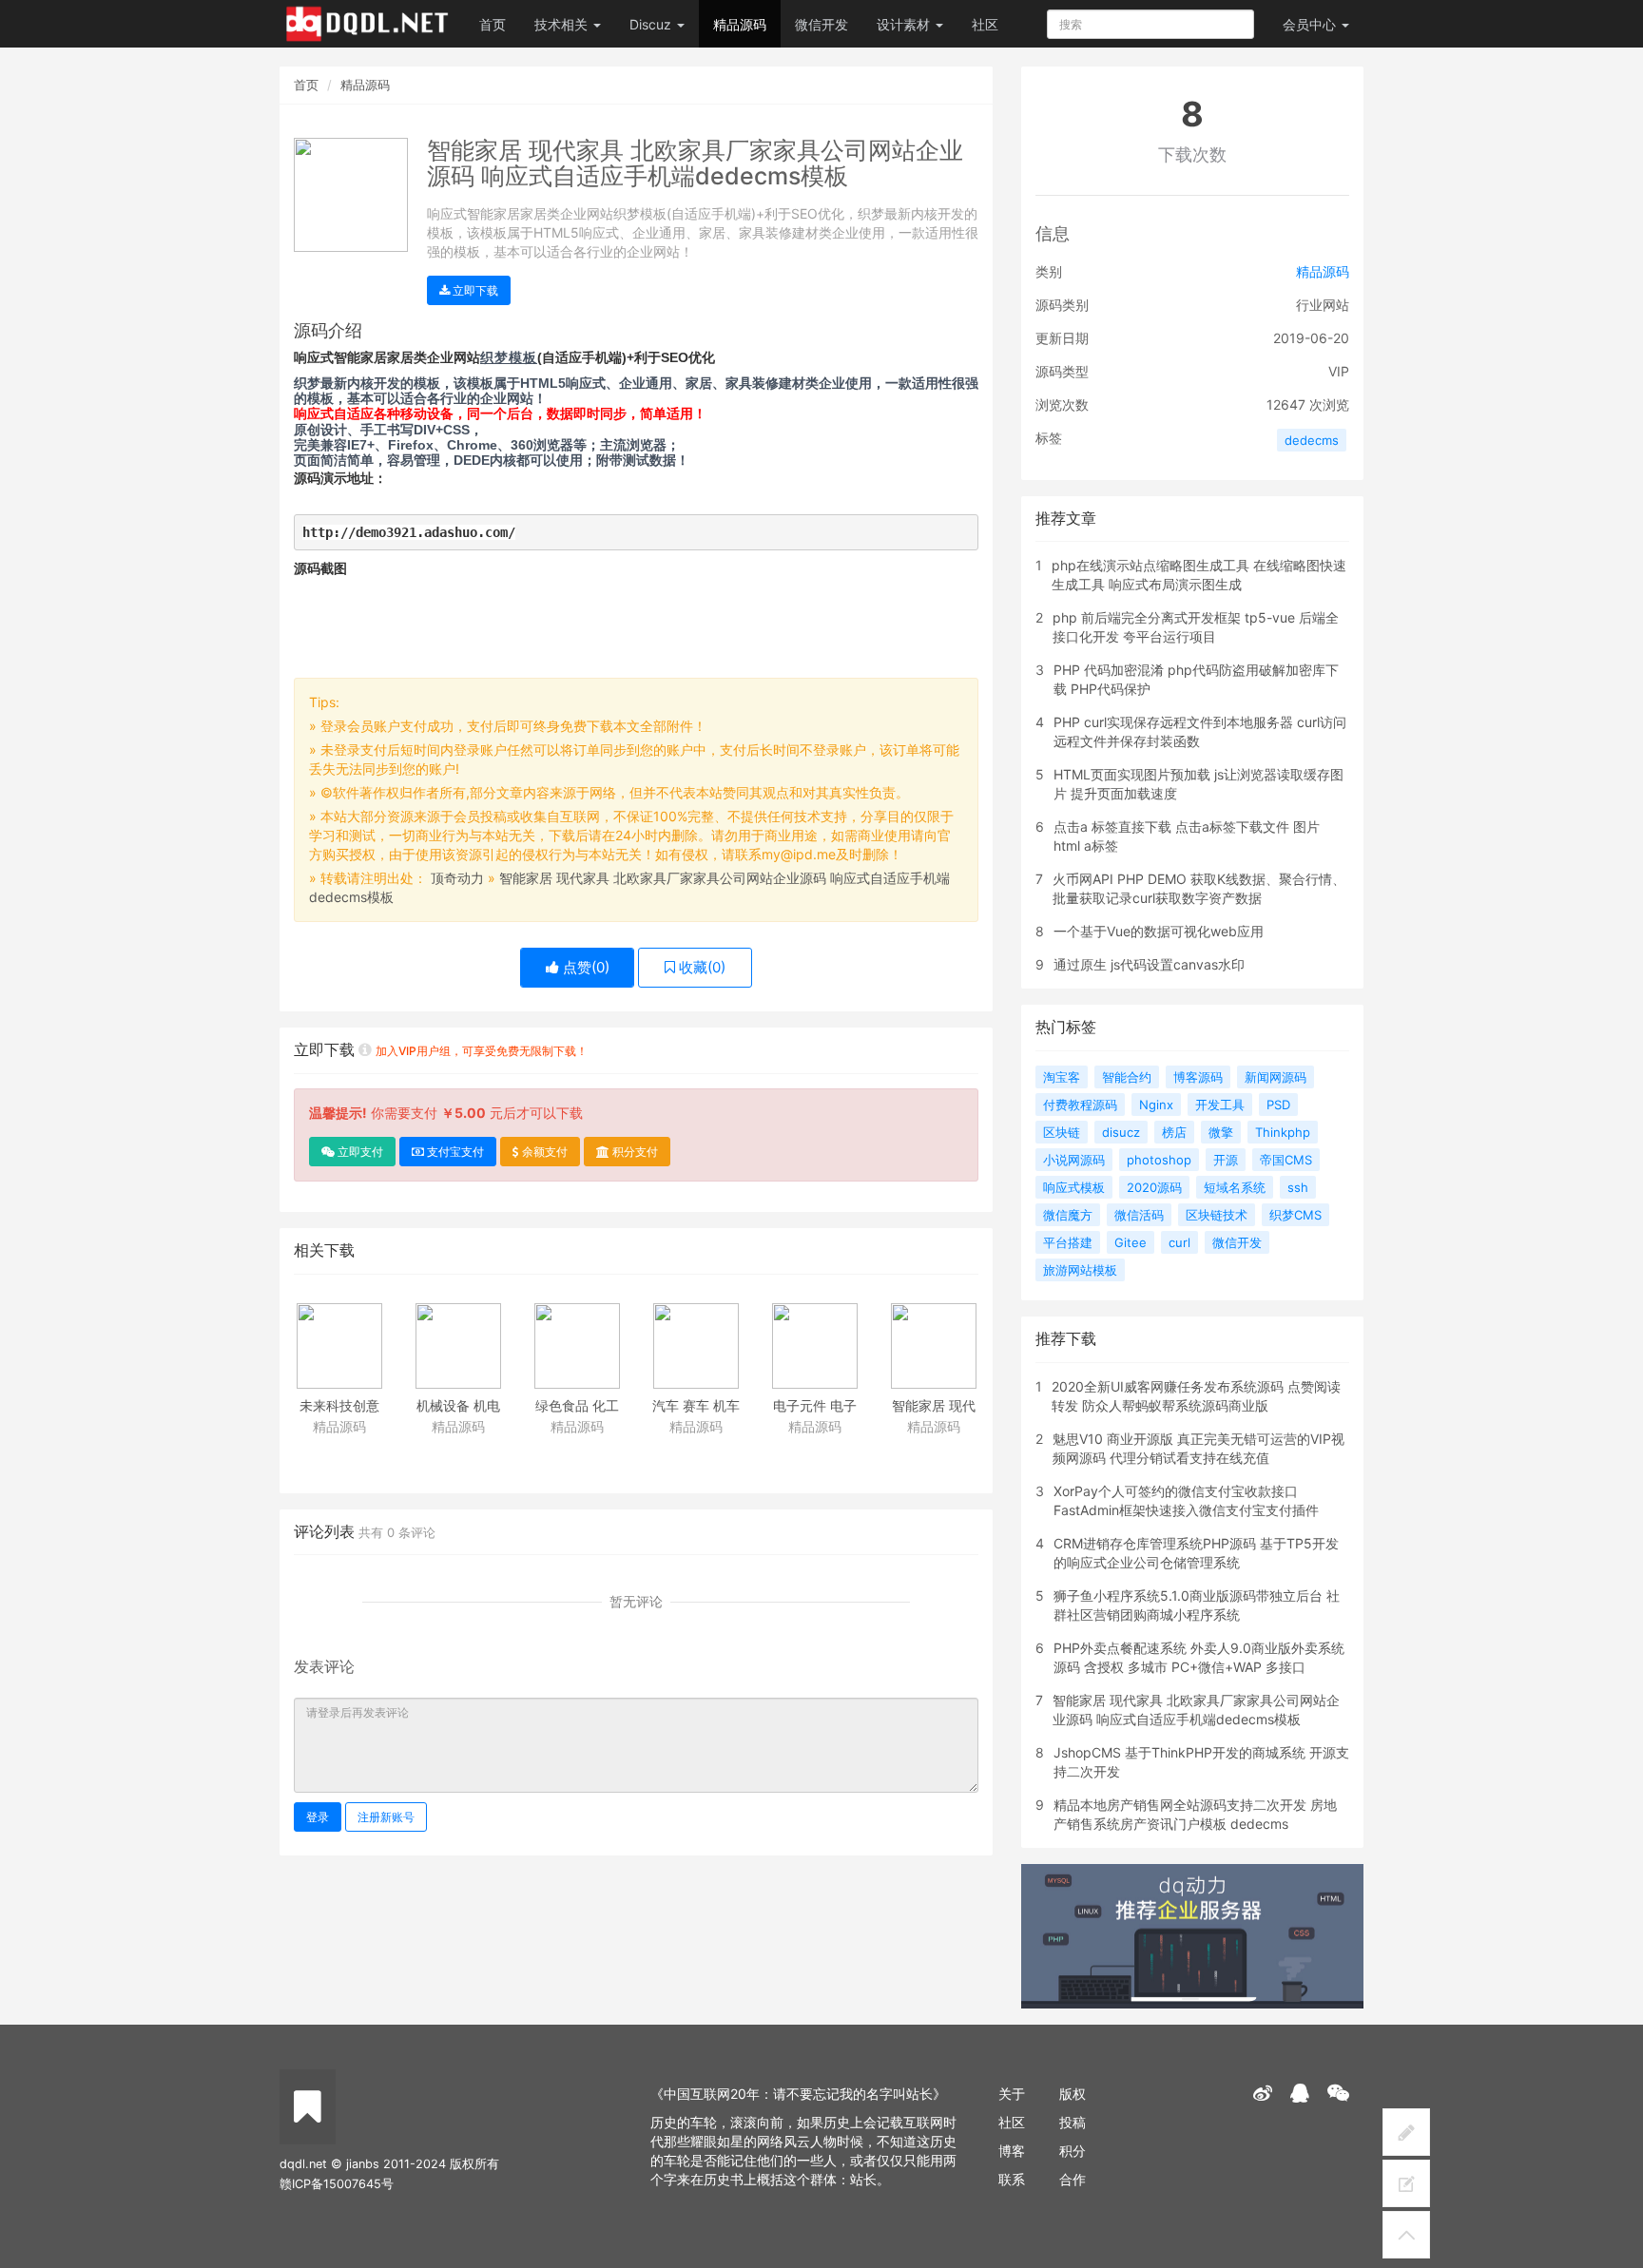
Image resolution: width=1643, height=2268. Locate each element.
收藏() (700, 967)
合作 (1073, 2179)
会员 (1309, 24)
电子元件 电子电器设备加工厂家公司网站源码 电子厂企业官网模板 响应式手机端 (815, 1407)
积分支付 (634, 1152)
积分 (1073, 2151)
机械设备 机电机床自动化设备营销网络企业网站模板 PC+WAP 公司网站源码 (458, 1407)
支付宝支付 (454, 1152)
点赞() (584, 967)
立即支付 (359, 1152)
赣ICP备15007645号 (337, 2184)
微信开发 (821, 24)
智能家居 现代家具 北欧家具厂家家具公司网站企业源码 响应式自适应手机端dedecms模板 (933, 1407)
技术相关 (563, 24)
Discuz (652, 24)
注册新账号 (386, 1817)
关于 (1012, 2094)
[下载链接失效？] (365, 1049)
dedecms (1312, 440)
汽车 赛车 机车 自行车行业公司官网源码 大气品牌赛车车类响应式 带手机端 (696, 1407)
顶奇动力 (457, 878)
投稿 (1073, 2122)
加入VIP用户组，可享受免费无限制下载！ (482, 1051)
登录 (318, 1817)
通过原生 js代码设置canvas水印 (1149, 964)
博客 (1012, 2151)
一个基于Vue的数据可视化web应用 (1159, 931)
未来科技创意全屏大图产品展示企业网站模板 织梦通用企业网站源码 (339, 1407)
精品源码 (740, 24)
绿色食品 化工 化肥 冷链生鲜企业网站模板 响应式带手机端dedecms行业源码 (577, 1407)
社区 (985, 24)
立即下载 (474, 290)
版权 (1073, 2094)
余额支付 (543, 1152)
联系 (1012, 2179)
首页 (493, 24)
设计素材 (905, 24)
